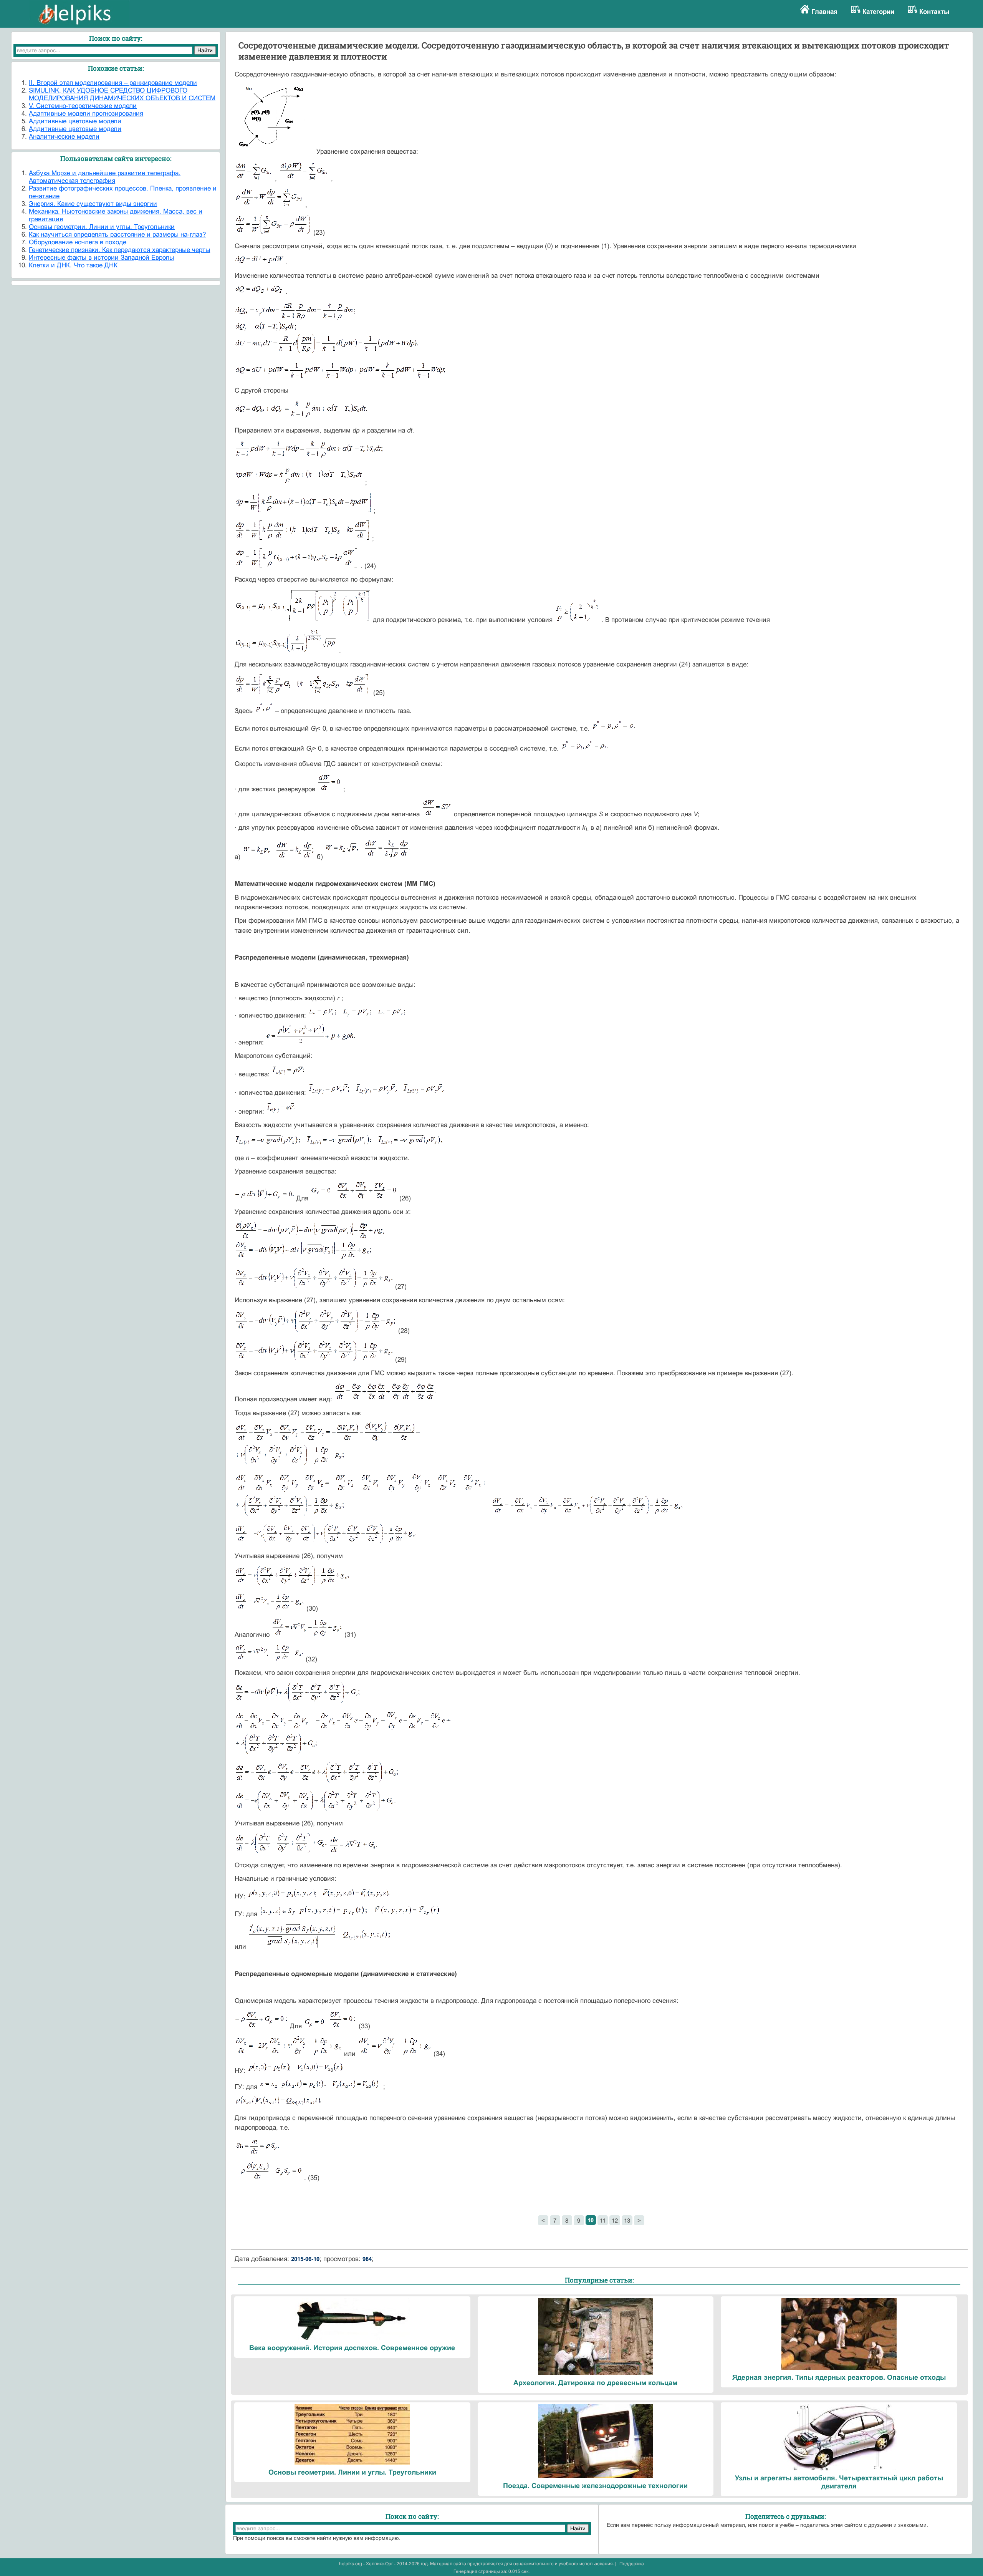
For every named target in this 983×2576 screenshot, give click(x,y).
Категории (878, 12)
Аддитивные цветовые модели (75, 121)
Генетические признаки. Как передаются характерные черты (119, 250)
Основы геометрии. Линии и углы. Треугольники (102, 227)
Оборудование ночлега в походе (78, 242)
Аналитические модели (64, 137)
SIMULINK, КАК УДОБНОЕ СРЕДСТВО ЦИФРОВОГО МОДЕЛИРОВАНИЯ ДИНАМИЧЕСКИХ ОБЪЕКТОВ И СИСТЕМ (122, 94)
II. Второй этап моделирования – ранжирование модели (113, 83)
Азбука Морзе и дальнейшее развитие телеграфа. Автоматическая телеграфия (105, 177)
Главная (824, 12)
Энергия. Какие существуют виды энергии (93, 204)
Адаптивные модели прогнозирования (86, 114)
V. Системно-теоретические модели (83, 106)
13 (627, 2220)
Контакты (934, 12)
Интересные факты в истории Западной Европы (101, 258)
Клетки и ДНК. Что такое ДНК (73, 265)
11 (603, 2220)
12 (615, 2220)
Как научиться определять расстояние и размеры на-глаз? (117, 235)
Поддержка (632, 2564)
